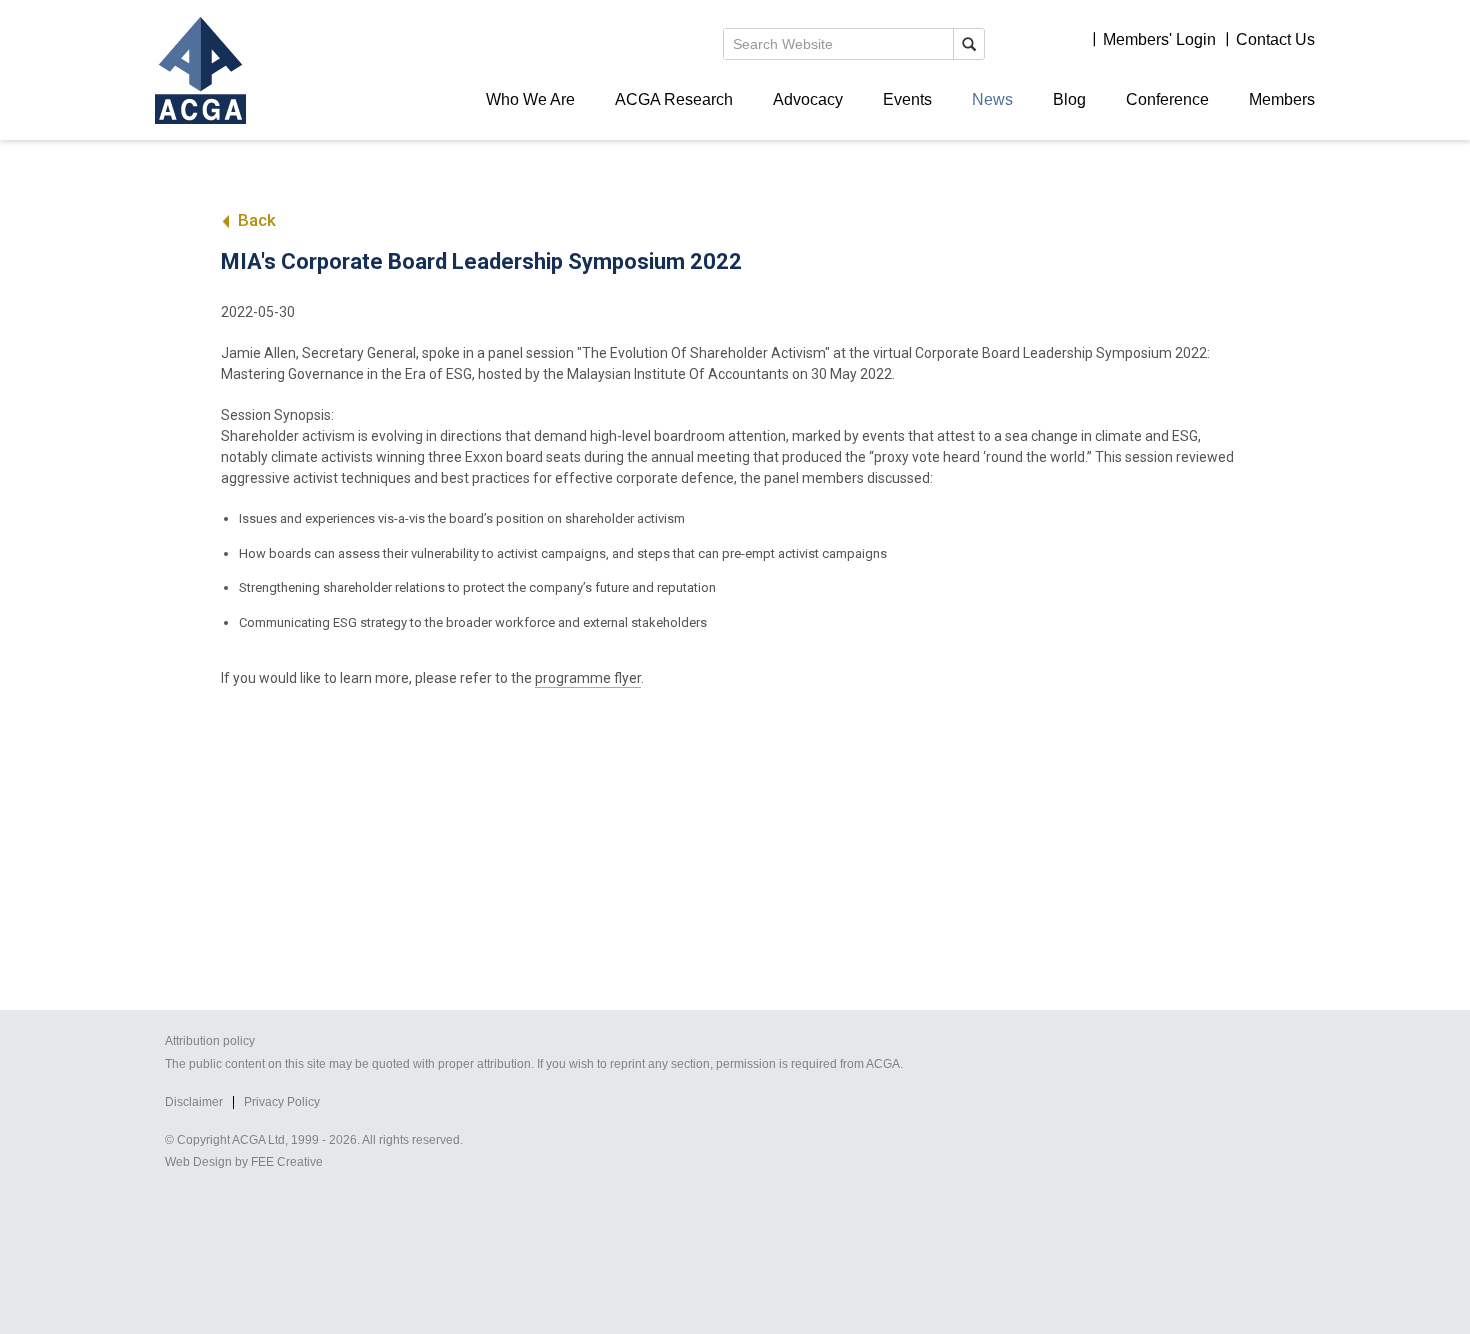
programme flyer (588, 678)
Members (1282, 99)
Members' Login (1159, 39)
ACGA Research (674, 99)
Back (255, 220)
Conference (1167, 99)
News (992, 99)
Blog (1069, 99)
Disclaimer (194, 1102)
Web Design (198, 1162)
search (969, 44)
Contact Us (1275, 39)
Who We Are (530, 99)
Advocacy (808, 99)
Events (907, 99)
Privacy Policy (282, 1102)
